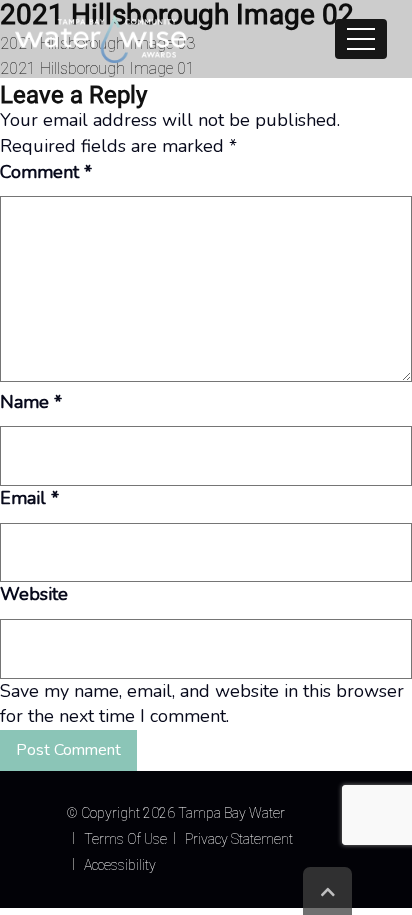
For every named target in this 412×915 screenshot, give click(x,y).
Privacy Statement (239, 839)
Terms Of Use (125, 839)
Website (34, 594)
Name (31, 402)
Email (29, 498)
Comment (46, 172)
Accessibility (120, 865)
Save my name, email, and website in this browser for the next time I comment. (202, 704)
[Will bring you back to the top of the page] (327, 891)
